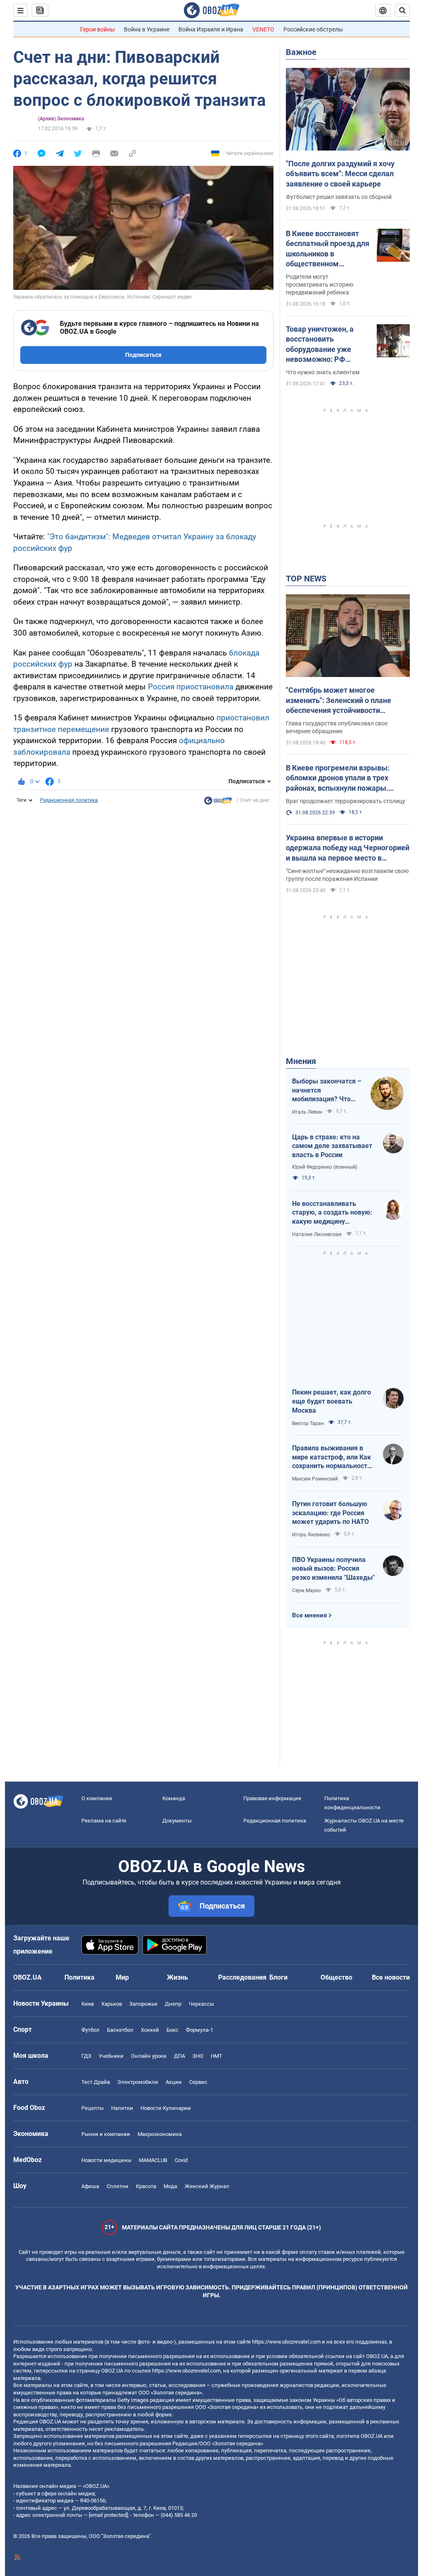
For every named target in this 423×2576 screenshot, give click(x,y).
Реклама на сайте (104, 1821)
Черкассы (201, 2004)
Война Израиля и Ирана (211, 29)
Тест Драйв (96, 2082)
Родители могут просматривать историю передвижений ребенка (320, 285)
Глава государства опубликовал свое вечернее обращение (337, 727)
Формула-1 (200, 2030)
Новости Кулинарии (166, 2108)
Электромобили (138, 2082)
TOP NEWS (306, 579)
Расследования (242, 1977)
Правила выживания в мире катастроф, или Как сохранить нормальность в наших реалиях (332, 1457)
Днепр (173, 2004)
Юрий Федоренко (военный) (325, 1167)
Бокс (172, 2030)
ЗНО (198, 2056)
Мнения (301, 1061)
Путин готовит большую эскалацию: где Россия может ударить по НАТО (330, 1513)
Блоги (278, 1977)
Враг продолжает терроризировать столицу (346, 801)
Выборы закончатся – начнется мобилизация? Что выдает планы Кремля (327, 1091)
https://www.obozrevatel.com (286, 2342)
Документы (177, 1821)
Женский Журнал (207, 2186)
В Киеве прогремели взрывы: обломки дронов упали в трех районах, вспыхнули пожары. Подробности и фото (338, 778)
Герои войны (97, 29)
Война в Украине (147, 29)
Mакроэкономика (160, 2134)
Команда (174, 1798)
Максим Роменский (315, 1479)
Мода (170, 2186)
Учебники (111, 2056)
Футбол (90, 2030)
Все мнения (309, 1615)
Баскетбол (120, 2030)
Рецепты (93, 2108)
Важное (301, 52)
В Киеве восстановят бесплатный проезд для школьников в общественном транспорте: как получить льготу (328, 249)
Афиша (90, 2186)
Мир (122, 1977)
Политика (80, 1977)
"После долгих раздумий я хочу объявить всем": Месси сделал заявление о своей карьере (340, 174)
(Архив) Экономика (61, 119)
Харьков (112, 2004)
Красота (146, 2186)
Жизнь (177, 1977)
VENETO (263, 29)
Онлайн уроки (149, 2056)
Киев (88, 2004)
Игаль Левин (307, 1112)
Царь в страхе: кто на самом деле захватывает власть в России (332, 1146)
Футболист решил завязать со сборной (339, 197)
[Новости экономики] (218, 803)
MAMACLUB (153, 2160)
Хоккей (150, 2030)
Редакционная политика (69, 800)
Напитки (122, 2108)
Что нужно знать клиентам (323, 372)
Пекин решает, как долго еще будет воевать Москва (332, 1401)
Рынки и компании (106, 2134)
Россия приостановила (191, 687)
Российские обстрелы (313, 29)
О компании (97, 1798)
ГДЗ (86, 2056)
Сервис (198, 2082)
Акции (174, 2082)
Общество (336, 1977)
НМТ (216, 2056)
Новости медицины (106, 2160)
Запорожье (143, 2004)
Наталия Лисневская (317, 1234)
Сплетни (118, 2186)
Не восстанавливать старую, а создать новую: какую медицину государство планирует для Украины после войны (333, 1213)
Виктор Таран (308, 1423)
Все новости (391, 1977)
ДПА (179, 2056)
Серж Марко (307, 1591)
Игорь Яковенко (311, 1535)
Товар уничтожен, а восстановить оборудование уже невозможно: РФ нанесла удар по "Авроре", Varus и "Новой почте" (320, 344)
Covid (181, 2160)
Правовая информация (272, 1798)
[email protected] (108, 2515)
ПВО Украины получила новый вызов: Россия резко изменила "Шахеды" (333, 1569)
